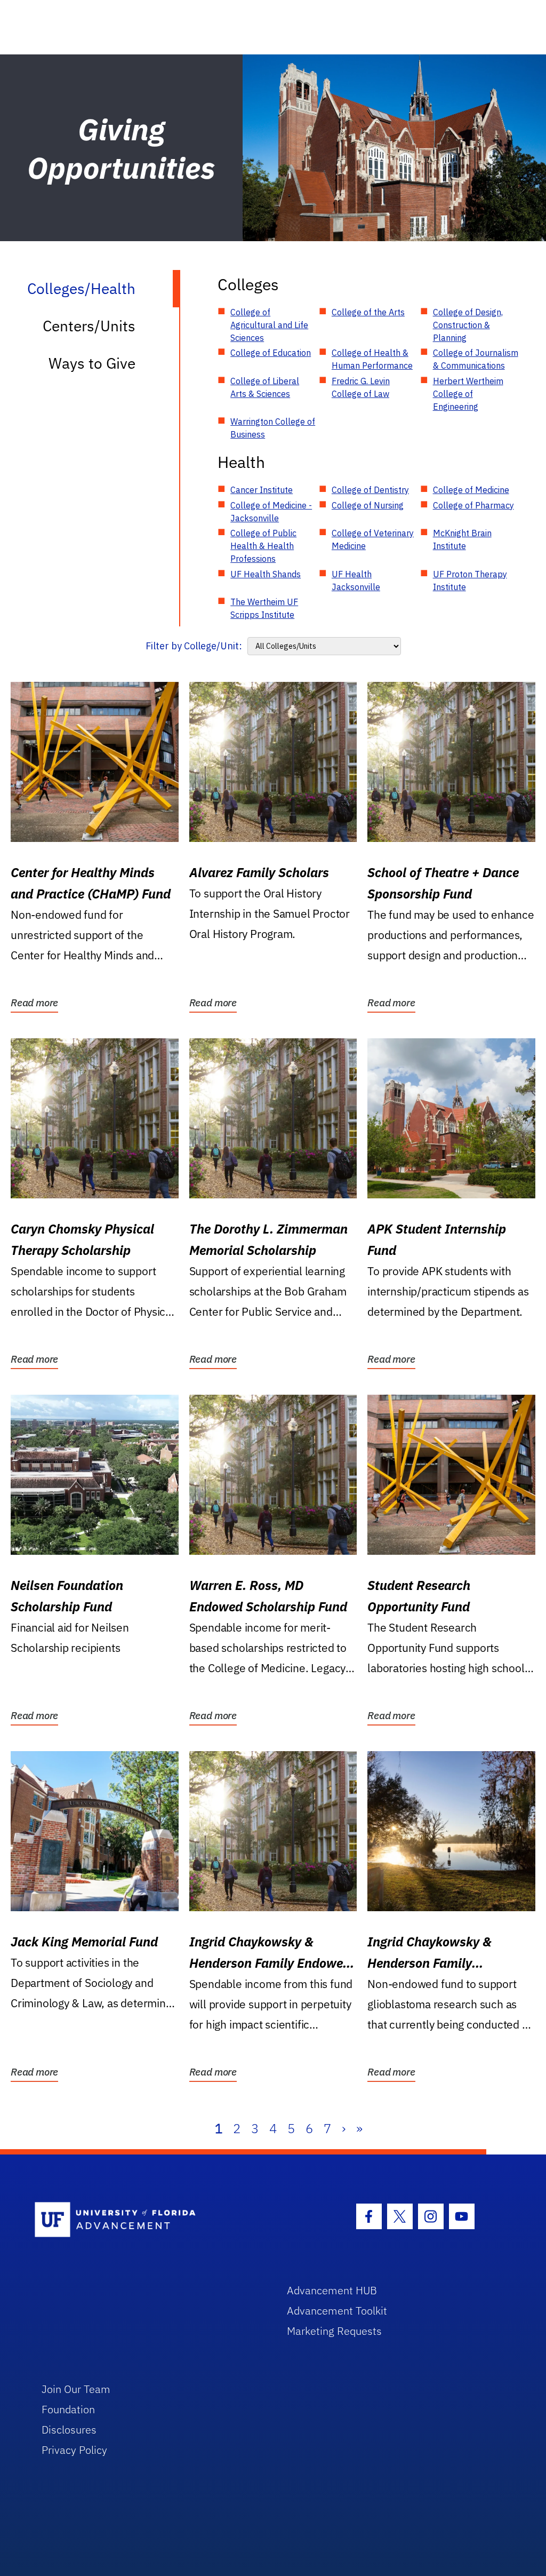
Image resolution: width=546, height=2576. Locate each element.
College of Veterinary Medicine (373, 539)
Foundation (68, 2409)
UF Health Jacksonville (356, 581)
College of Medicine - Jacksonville (271, 512)
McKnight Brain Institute (462, 539)
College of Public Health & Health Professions (263, 546)
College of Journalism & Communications (476, 359)
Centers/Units (89, 326)
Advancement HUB (332, 2290)
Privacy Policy (74, 2450)
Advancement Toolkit (337, 2311)
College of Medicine (471, 490)
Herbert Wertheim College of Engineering (468, 394)
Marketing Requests (334, 2331)
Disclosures (69, 2430)
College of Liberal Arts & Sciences (265, 387)
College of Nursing (368, 505)
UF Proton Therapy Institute (470, 581)
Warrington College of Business (273, 428)
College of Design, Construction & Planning (468, 325)
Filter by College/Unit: (194, 646)
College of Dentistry (370, 490)
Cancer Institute (262, 490)
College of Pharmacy (473, 505)
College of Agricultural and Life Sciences (269, 325)
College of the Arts (368, 312)
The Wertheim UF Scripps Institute (264, 608)
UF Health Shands (266, 574)
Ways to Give (92, 363)
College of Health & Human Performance (372, 359)
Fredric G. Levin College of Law (361, 387)
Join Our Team (76, 2389)
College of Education (271, 353)
